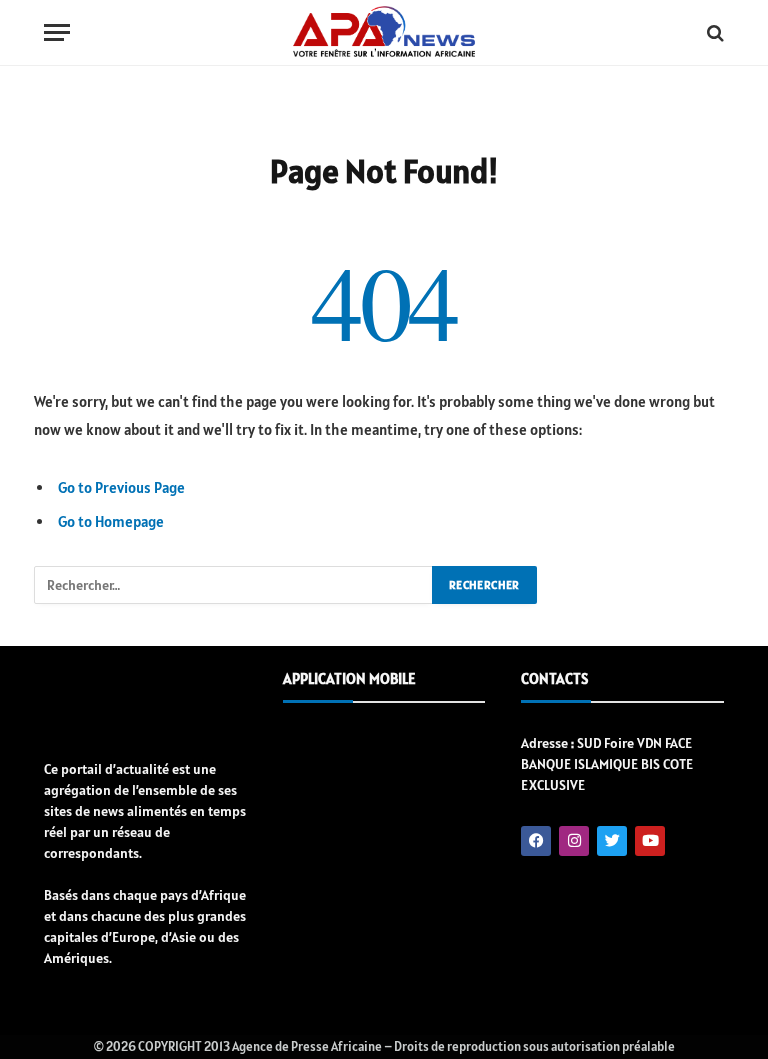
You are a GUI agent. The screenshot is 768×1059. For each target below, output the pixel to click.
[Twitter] (612, 841)
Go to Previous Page (121, 487)
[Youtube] (650, 841)
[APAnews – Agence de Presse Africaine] (383, 33)
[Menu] (57, 32)
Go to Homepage (111, 521)
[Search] (713, 32)
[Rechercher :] (234, 585)
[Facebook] (536, 841)
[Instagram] (574, 841)
